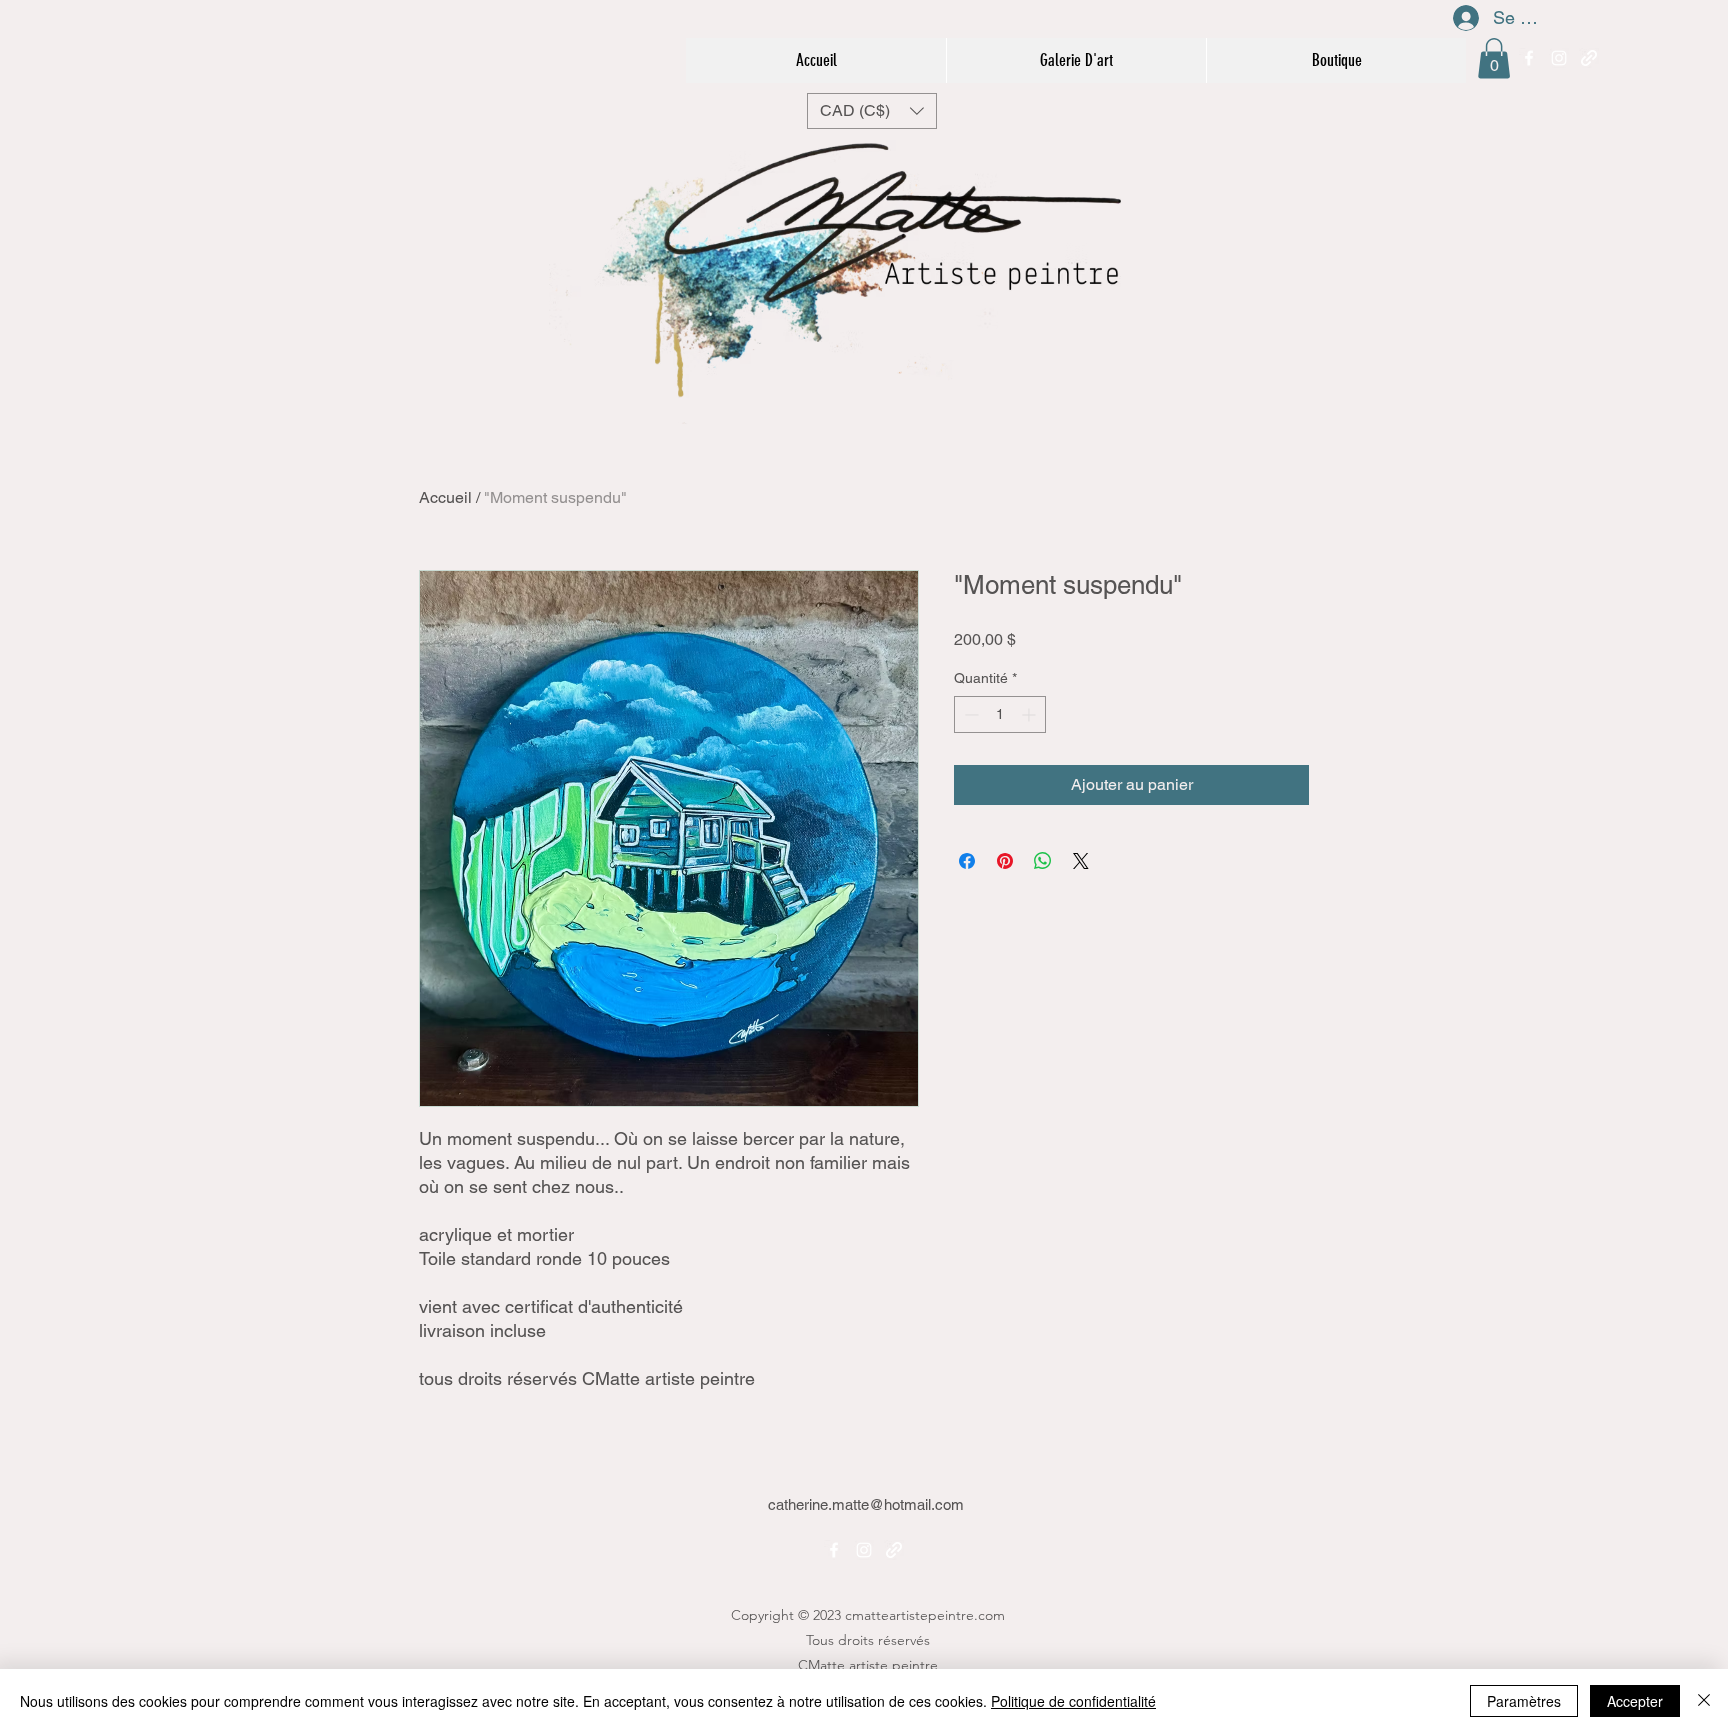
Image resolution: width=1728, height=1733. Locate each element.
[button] (1494, 58)
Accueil (445, 497)
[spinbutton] (1000, 714)
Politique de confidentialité (1073, 1701)
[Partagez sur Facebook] (967, 861)
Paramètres (1524, 1701)
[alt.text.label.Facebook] (1529, 58)
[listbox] (872, 111)
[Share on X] (1081, 861)
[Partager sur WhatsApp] (1043, 861)
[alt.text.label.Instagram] (1559, 58)
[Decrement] (969, 714)
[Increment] (1030, 714)
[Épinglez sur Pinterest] (1005, 861)
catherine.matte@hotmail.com (866, 1504)
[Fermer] (1704, 1701)
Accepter (1635, 1701)
